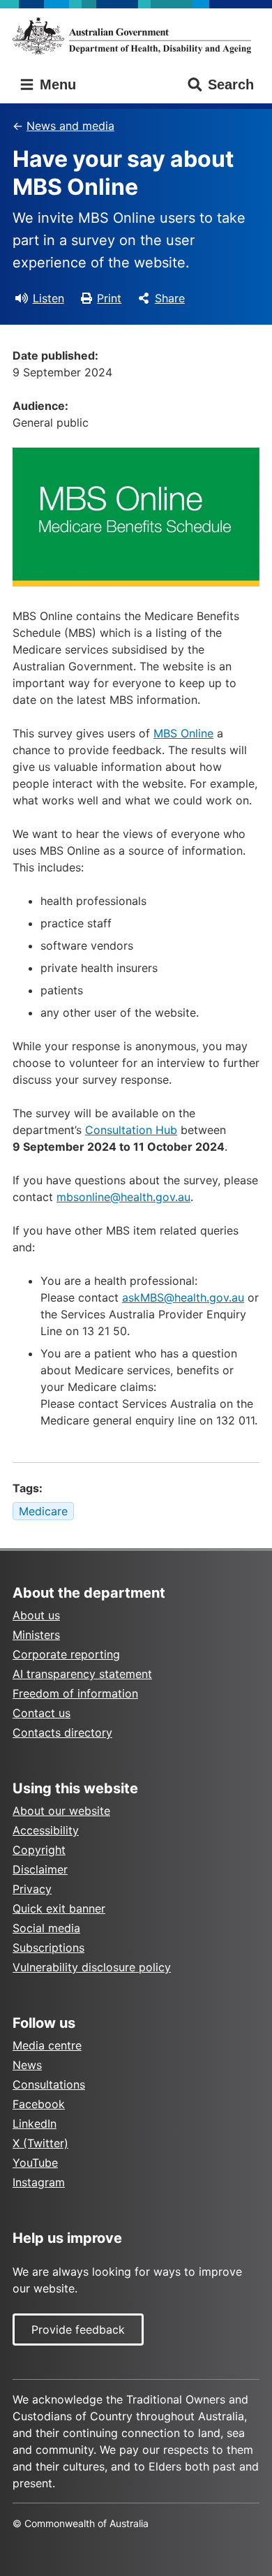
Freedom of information (75, 1693)
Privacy (32, 1889)
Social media (46, 1928)
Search (231, 84)
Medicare (43, 1511)
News (27, 2065)
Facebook (39, 2104)
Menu (56, 84)
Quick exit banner (59, 1908)
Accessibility (46, 1830)
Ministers (36, 1635)
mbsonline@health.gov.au (123, 1197)
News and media (70, 126)
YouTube (35, 2163)
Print (109, 298)
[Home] (136, 36)
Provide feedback (78, 2330)
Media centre (47, 2045)
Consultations (49, 2084)
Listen (48, 298)
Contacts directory (62, 1732)
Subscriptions (48, 1948)
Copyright (39, 1850)
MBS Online (183, 733)
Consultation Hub (131, 1130)
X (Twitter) (40, 2143)
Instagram (39, 2182)
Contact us (41, 1713)
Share (170, 298)
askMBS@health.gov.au (183, 1297)
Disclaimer (40, 1869)
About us (36, 1615)
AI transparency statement (82, 1674)
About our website (61, 1811)
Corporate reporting (66, 1654)
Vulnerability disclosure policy (92, 1967)
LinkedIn (35, 2124)
